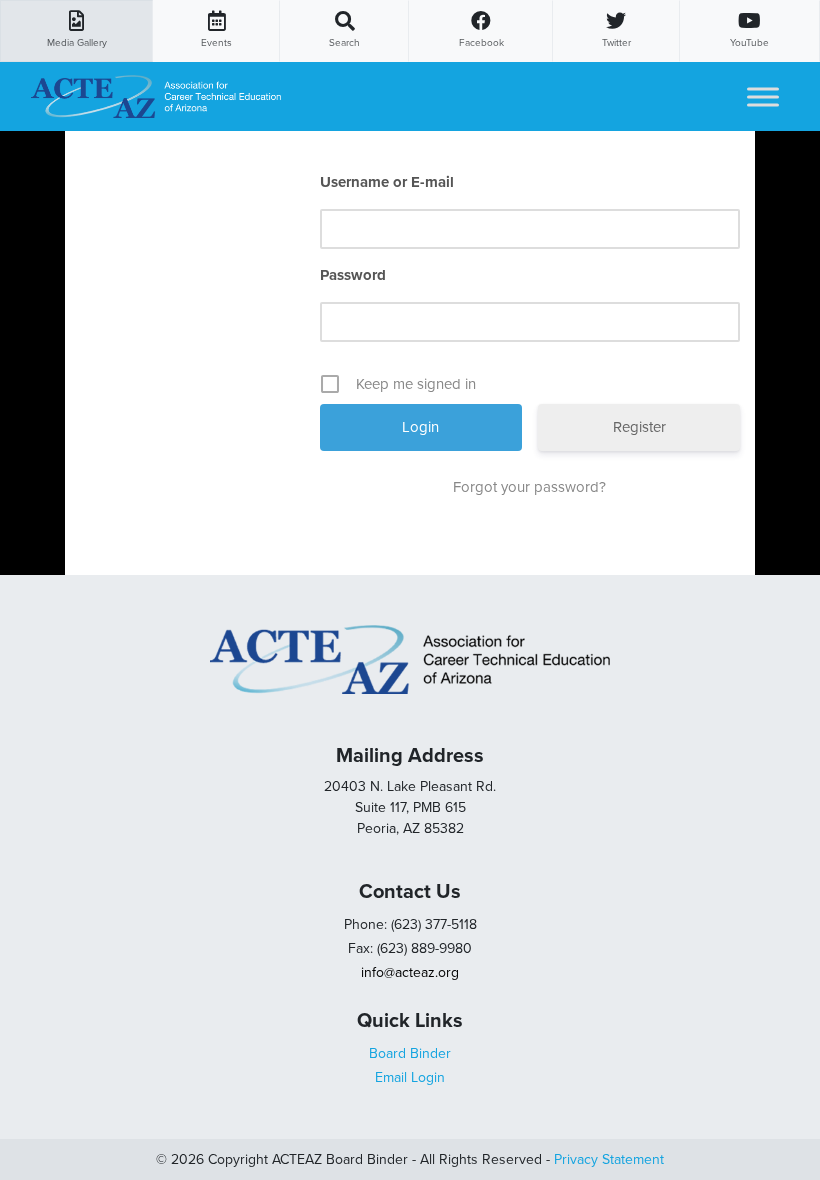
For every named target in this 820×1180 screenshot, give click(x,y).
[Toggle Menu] (763, 96)
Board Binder (410, 1053)
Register (639, 427)
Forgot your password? (529, 487)
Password (353, 275)
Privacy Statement (609, 1159)
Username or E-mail (387, 182)
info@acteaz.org (410, 972)
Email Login (410, 1077)
